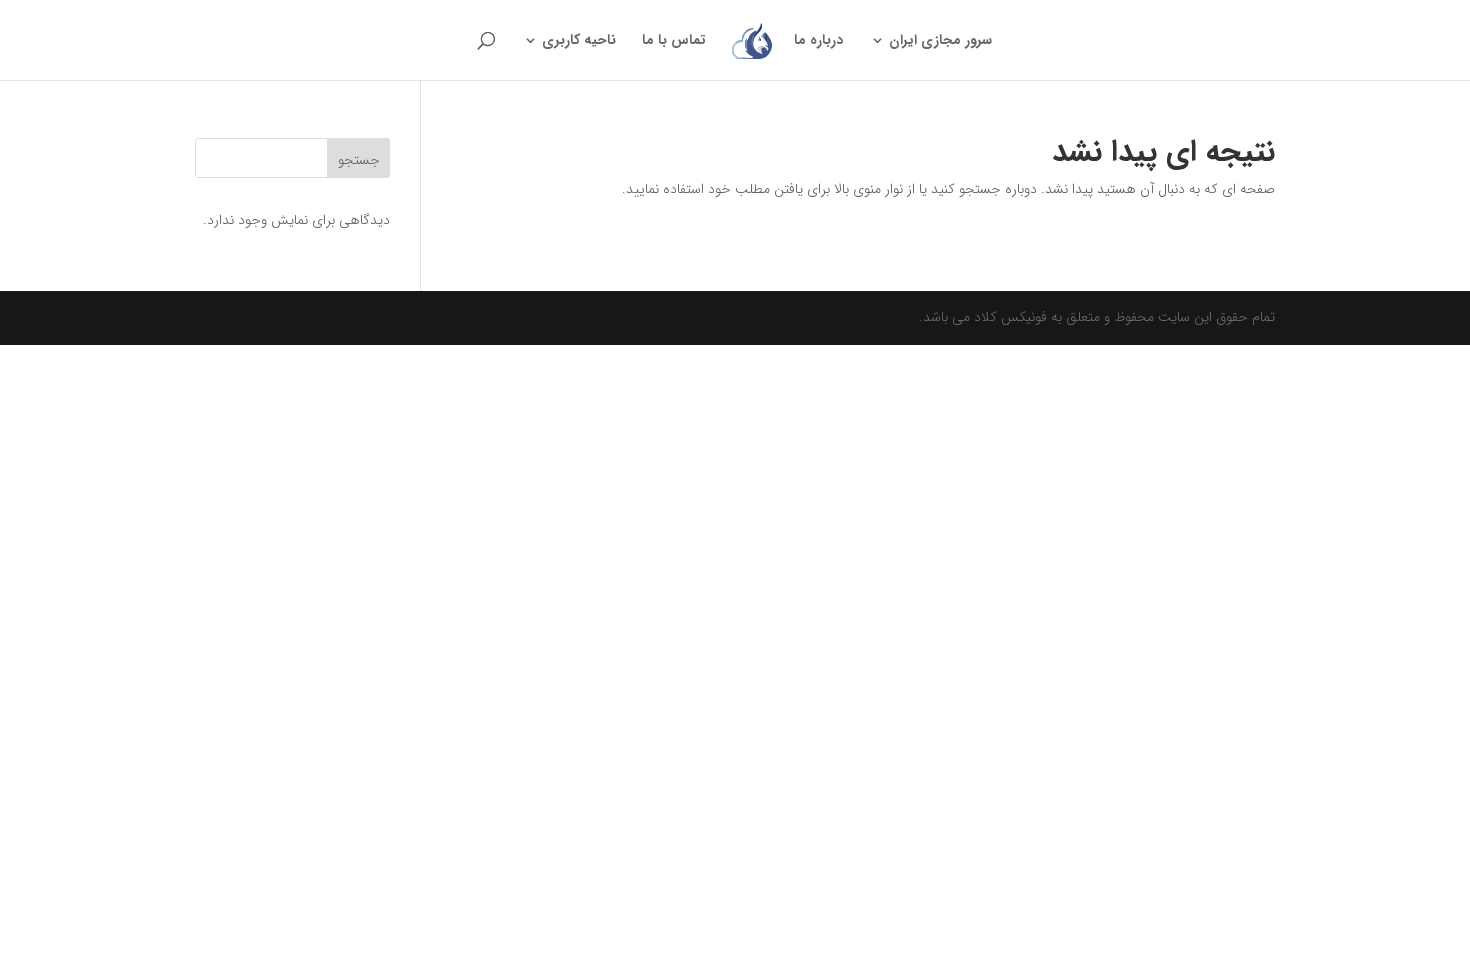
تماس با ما (674, 42)
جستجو (359, 160)
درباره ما (818, 42)
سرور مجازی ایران (940, 42)
